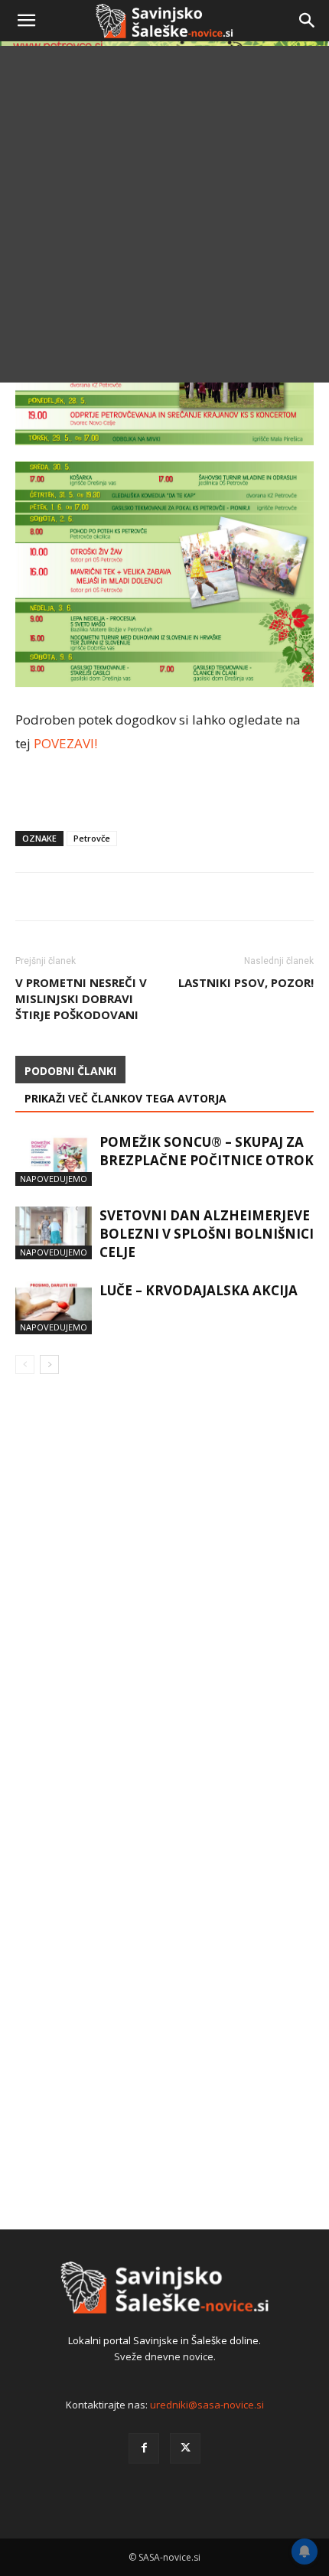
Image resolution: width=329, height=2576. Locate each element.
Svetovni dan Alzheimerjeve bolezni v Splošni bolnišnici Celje (207, 1234)
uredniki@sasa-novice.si (207, 2405)
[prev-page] (25, 1365)
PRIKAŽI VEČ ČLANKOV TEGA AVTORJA (125, 1098)
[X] (185, 2448)
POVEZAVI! (65, 743)
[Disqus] (164, 1606)
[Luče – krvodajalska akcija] (54, 1308)
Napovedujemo (54, 1179)
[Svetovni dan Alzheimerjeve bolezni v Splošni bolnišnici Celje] (54, 1233)
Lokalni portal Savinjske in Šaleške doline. (164, 2340)
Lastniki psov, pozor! (246, 982)
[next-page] (49, 1365)
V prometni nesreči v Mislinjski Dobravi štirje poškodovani (81, 998)
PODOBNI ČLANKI (70, 1071)
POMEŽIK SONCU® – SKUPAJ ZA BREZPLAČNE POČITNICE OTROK (207, 1151)
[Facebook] (144, 2448)
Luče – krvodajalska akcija (199, 1290)
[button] (26, 21)
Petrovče (92, 838)
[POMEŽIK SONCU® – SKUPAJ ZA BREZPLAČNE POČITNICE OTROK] (54, 1159)
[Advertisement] (164, 218)
